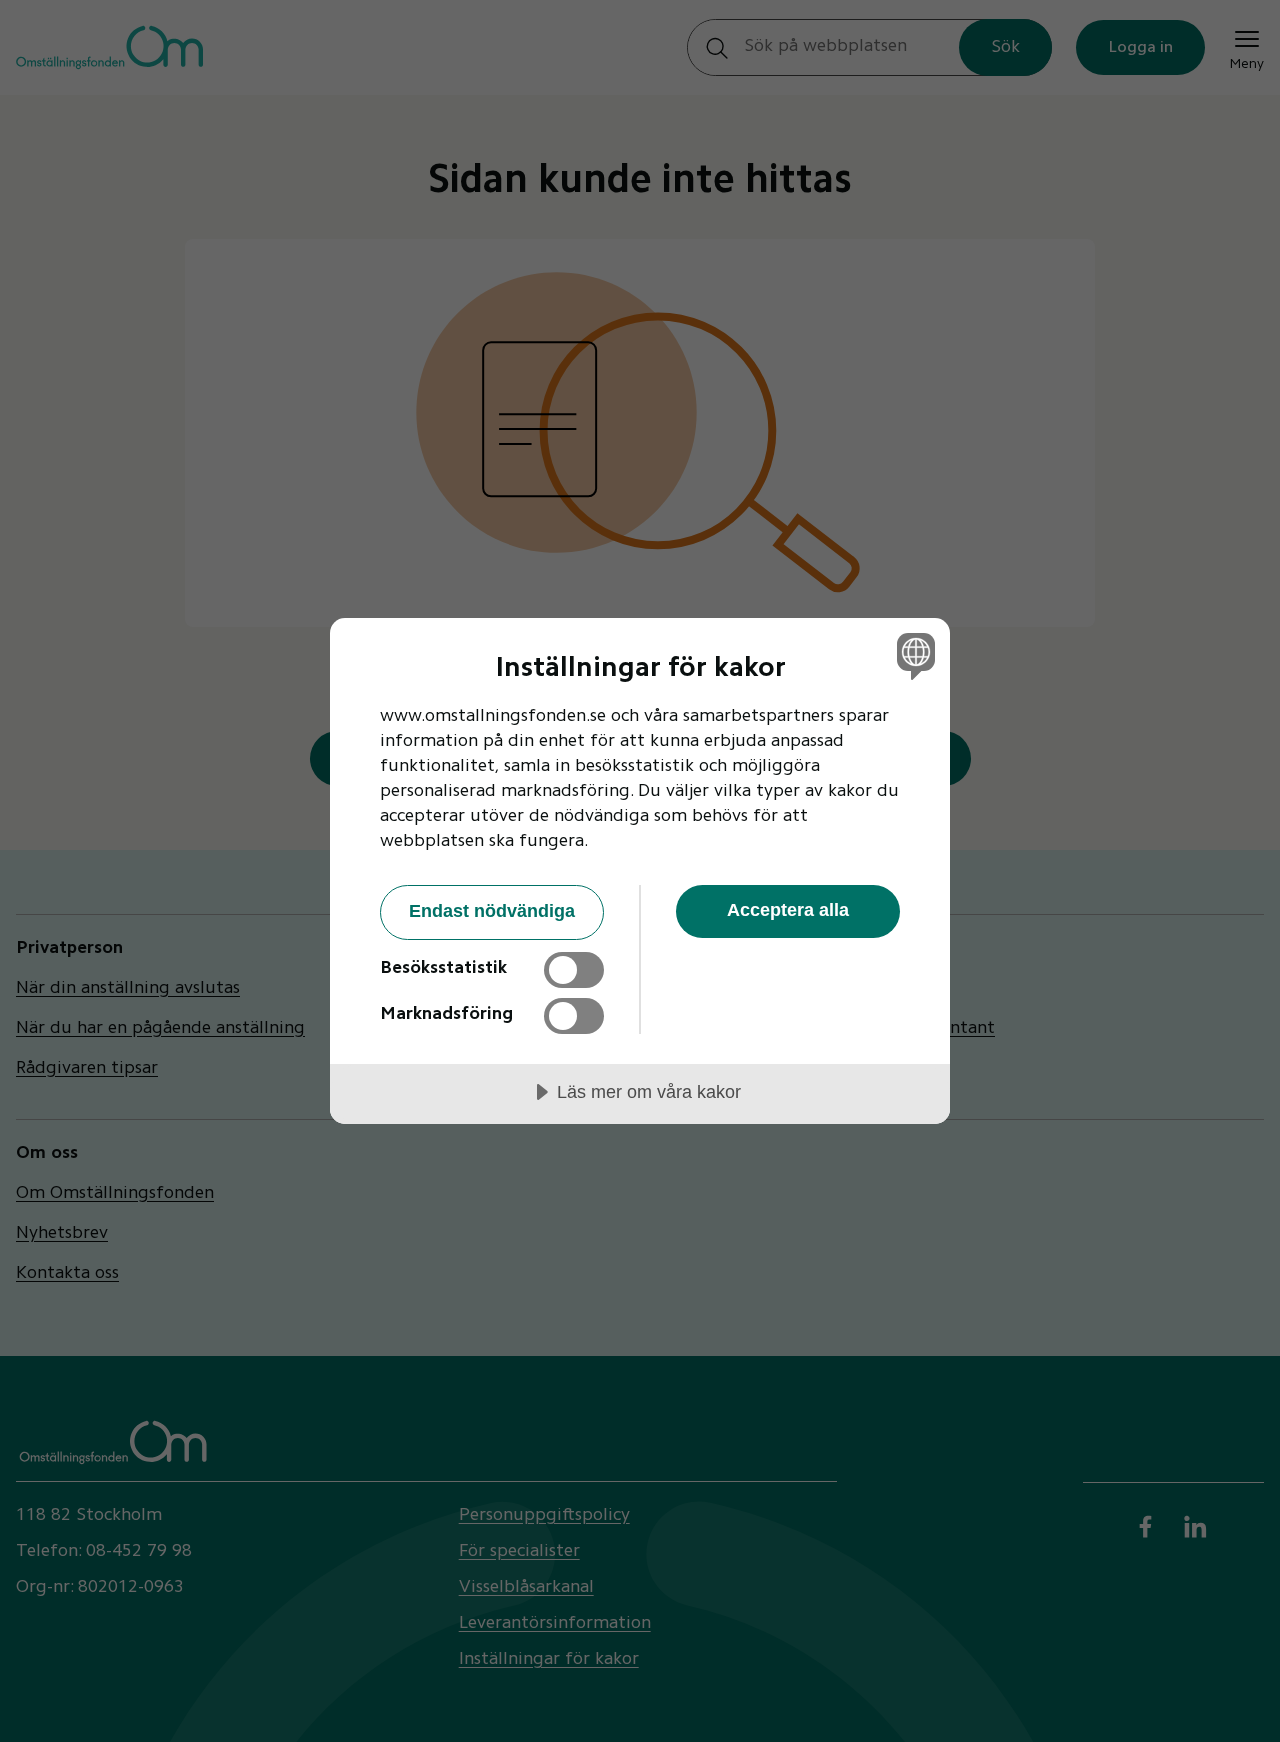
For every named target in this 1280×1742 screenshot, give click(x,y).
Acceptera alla (788, 910)
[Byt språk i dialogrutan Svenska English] (912, 655)
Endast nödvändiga (492, 911)
